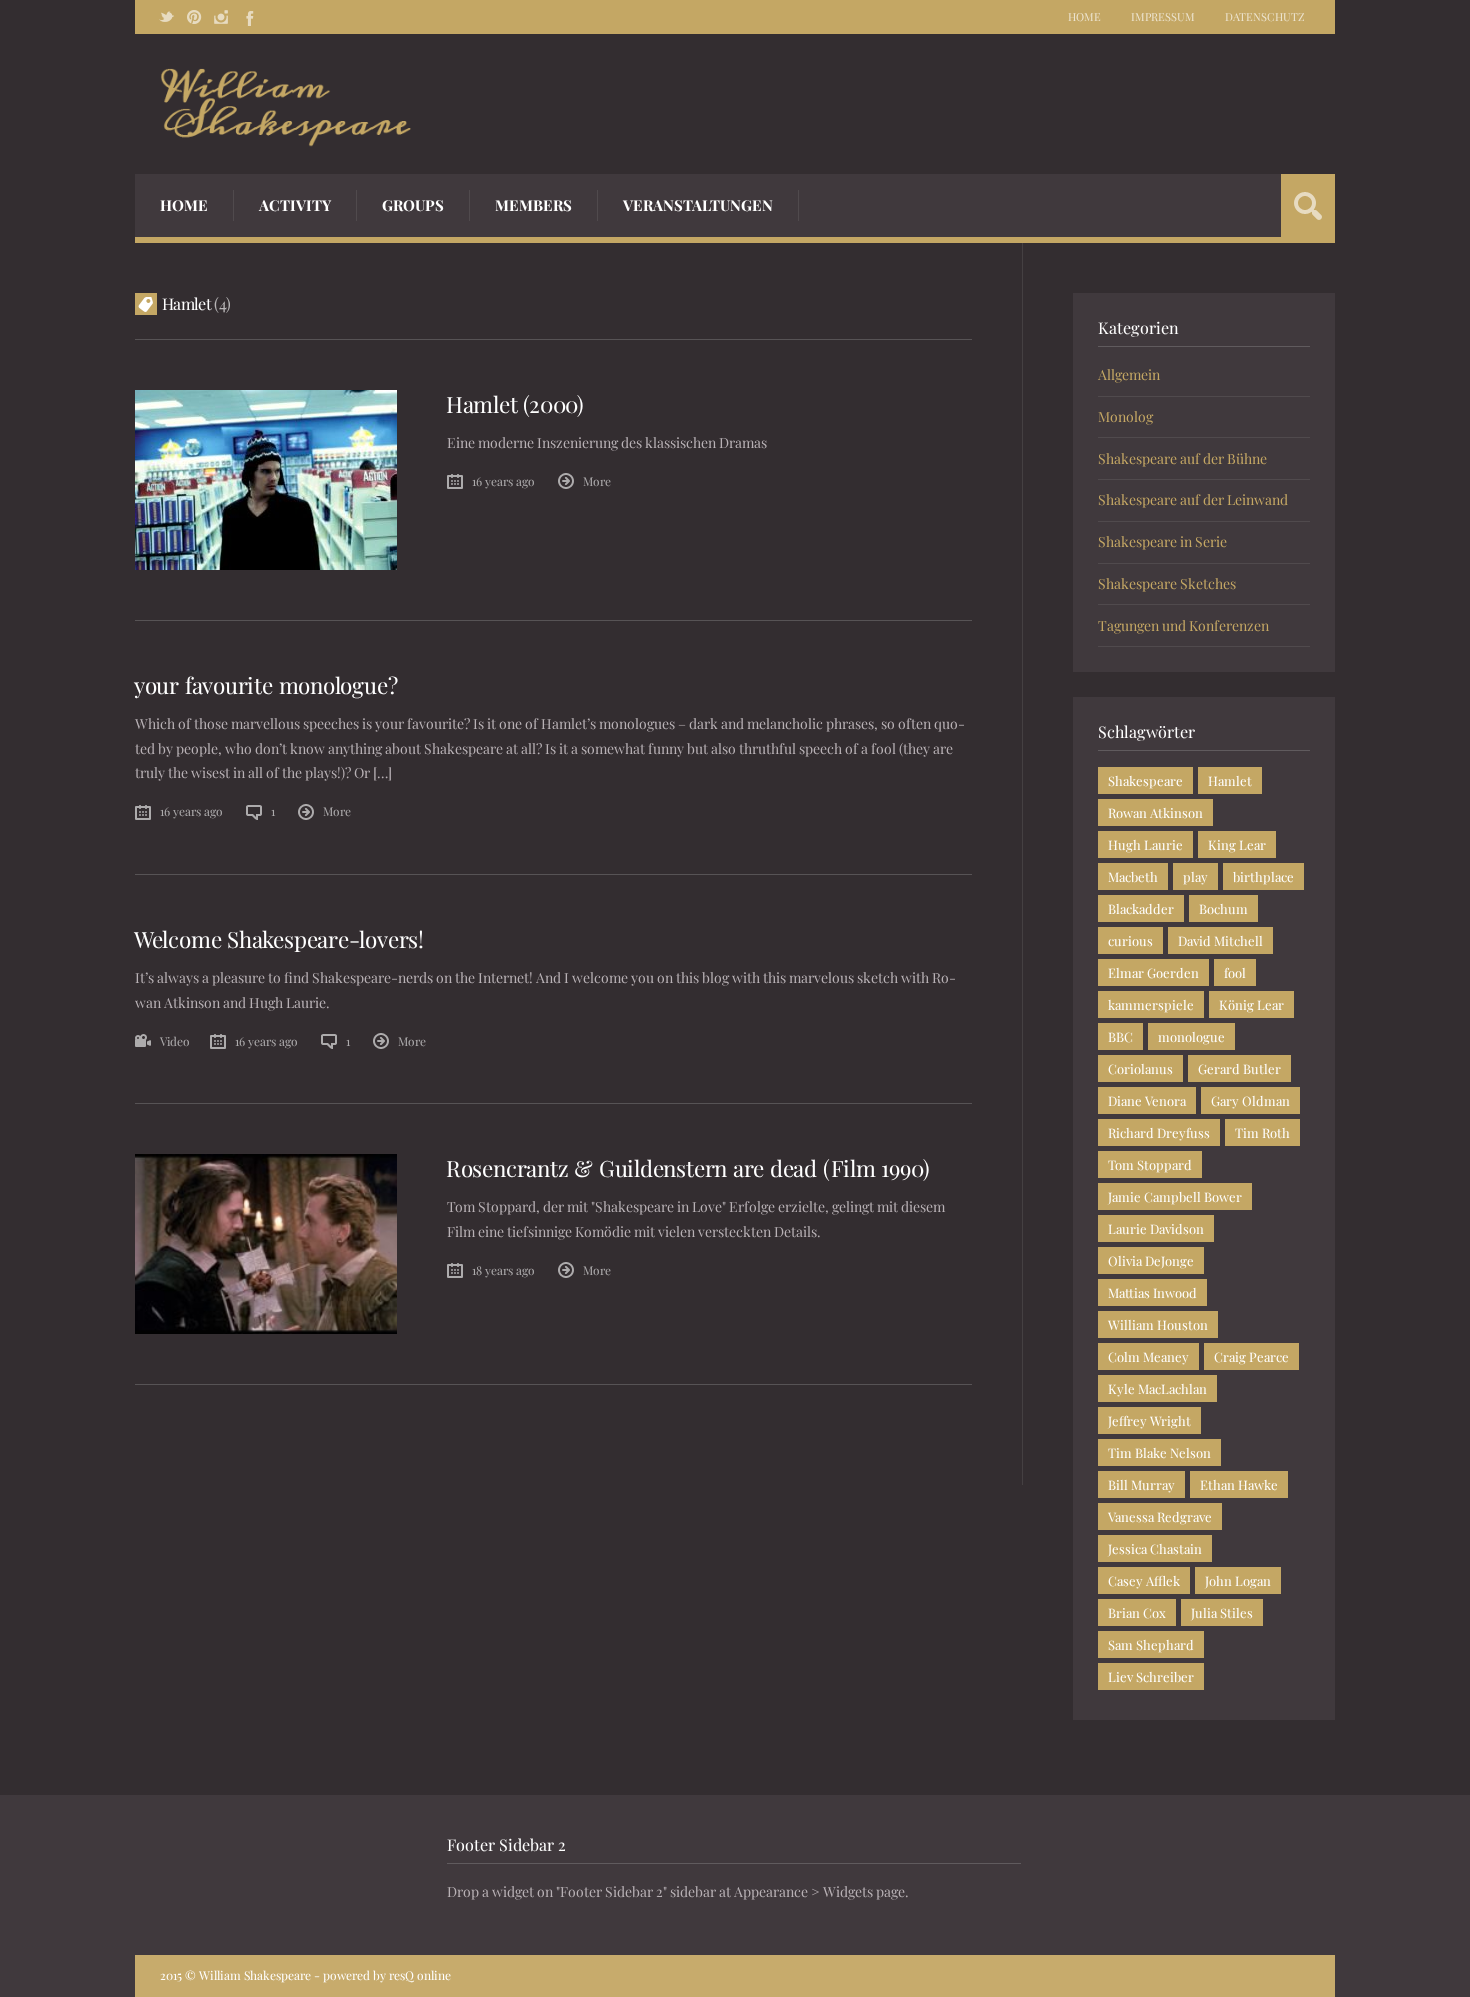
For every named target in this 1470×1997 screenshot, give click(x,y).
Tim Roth (1262, 1132)
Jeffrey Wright (1149, 1420)
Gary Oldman (1250, 1100)
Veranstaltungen (698, 205)
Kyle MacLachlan (1157, 1388)
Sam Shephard (1151, 1644)
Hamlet (1230, 780)
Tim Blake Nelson (1159, 1452)
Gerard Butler (1239, 1068)
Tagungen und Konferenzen (1183, 625)
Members (533, 205)
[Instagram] (221, 17)
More (597, 481)
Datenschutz (1265, 16)
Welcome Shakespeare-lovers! (279, 939)
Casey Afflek (1144, 1580)
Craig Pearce (1251, 1356)
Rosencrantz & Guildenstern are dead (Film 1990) (687, 1168)
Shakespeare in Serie (1162, 541)
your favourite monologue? (265, 685)
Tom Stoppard (1150, 1164)
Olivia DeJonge (1151, 1260)
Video (175, 1041)
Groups (413, 205)
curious (1130, 940)
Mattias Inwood (1152, 1292)
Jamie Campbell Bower (1175, 1196)
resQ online (420, 1975)
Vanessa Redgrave (1160, 1516)
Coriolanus (1140, 1068)
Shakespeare (1145, 780)
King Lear (1237, 844)
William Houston (1158, 1324)
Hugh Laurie (1145, 844)
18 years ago (503, 1270)
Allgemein (1129, 374)
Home (1084, 16)
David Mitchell (1220, 940)
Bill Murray (1141, 1484)
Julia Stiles (1222, 1612)
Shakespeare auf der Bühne (1182, 458)
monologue (1191, 1036)
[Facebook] (248, 17)
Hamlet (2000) (515, 404)
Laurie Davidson (1156, 1228)
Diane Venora (1147, 1100)
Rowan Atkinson (1155, 812)
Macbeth (1133, 876)
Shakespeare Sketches (1167, 583)
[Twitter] (167, 17)
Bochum (1223, 908)
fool (1235, 972)
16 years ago (503, 481)
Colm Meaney (1148, 1356)
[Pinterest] (194, 17)
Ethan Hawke (1239, 1484)
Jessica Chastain (1155, 1548)
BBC (1120, 1036)
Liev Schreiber (1151, 1676)
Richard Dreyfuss (1159, 1132)
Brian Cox (1137, 1612)
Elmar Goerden (1153, 972)
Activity (295, 205)
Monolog (1125, 416)
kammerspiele (1151, 1004)
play (1195, 876)
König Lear (1251, 1004)
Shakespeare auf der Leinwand (1193, 499)
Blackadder (1141, 908)
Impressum (1163, 16)
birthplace (1263, 876)
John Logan (1238, 1580)
